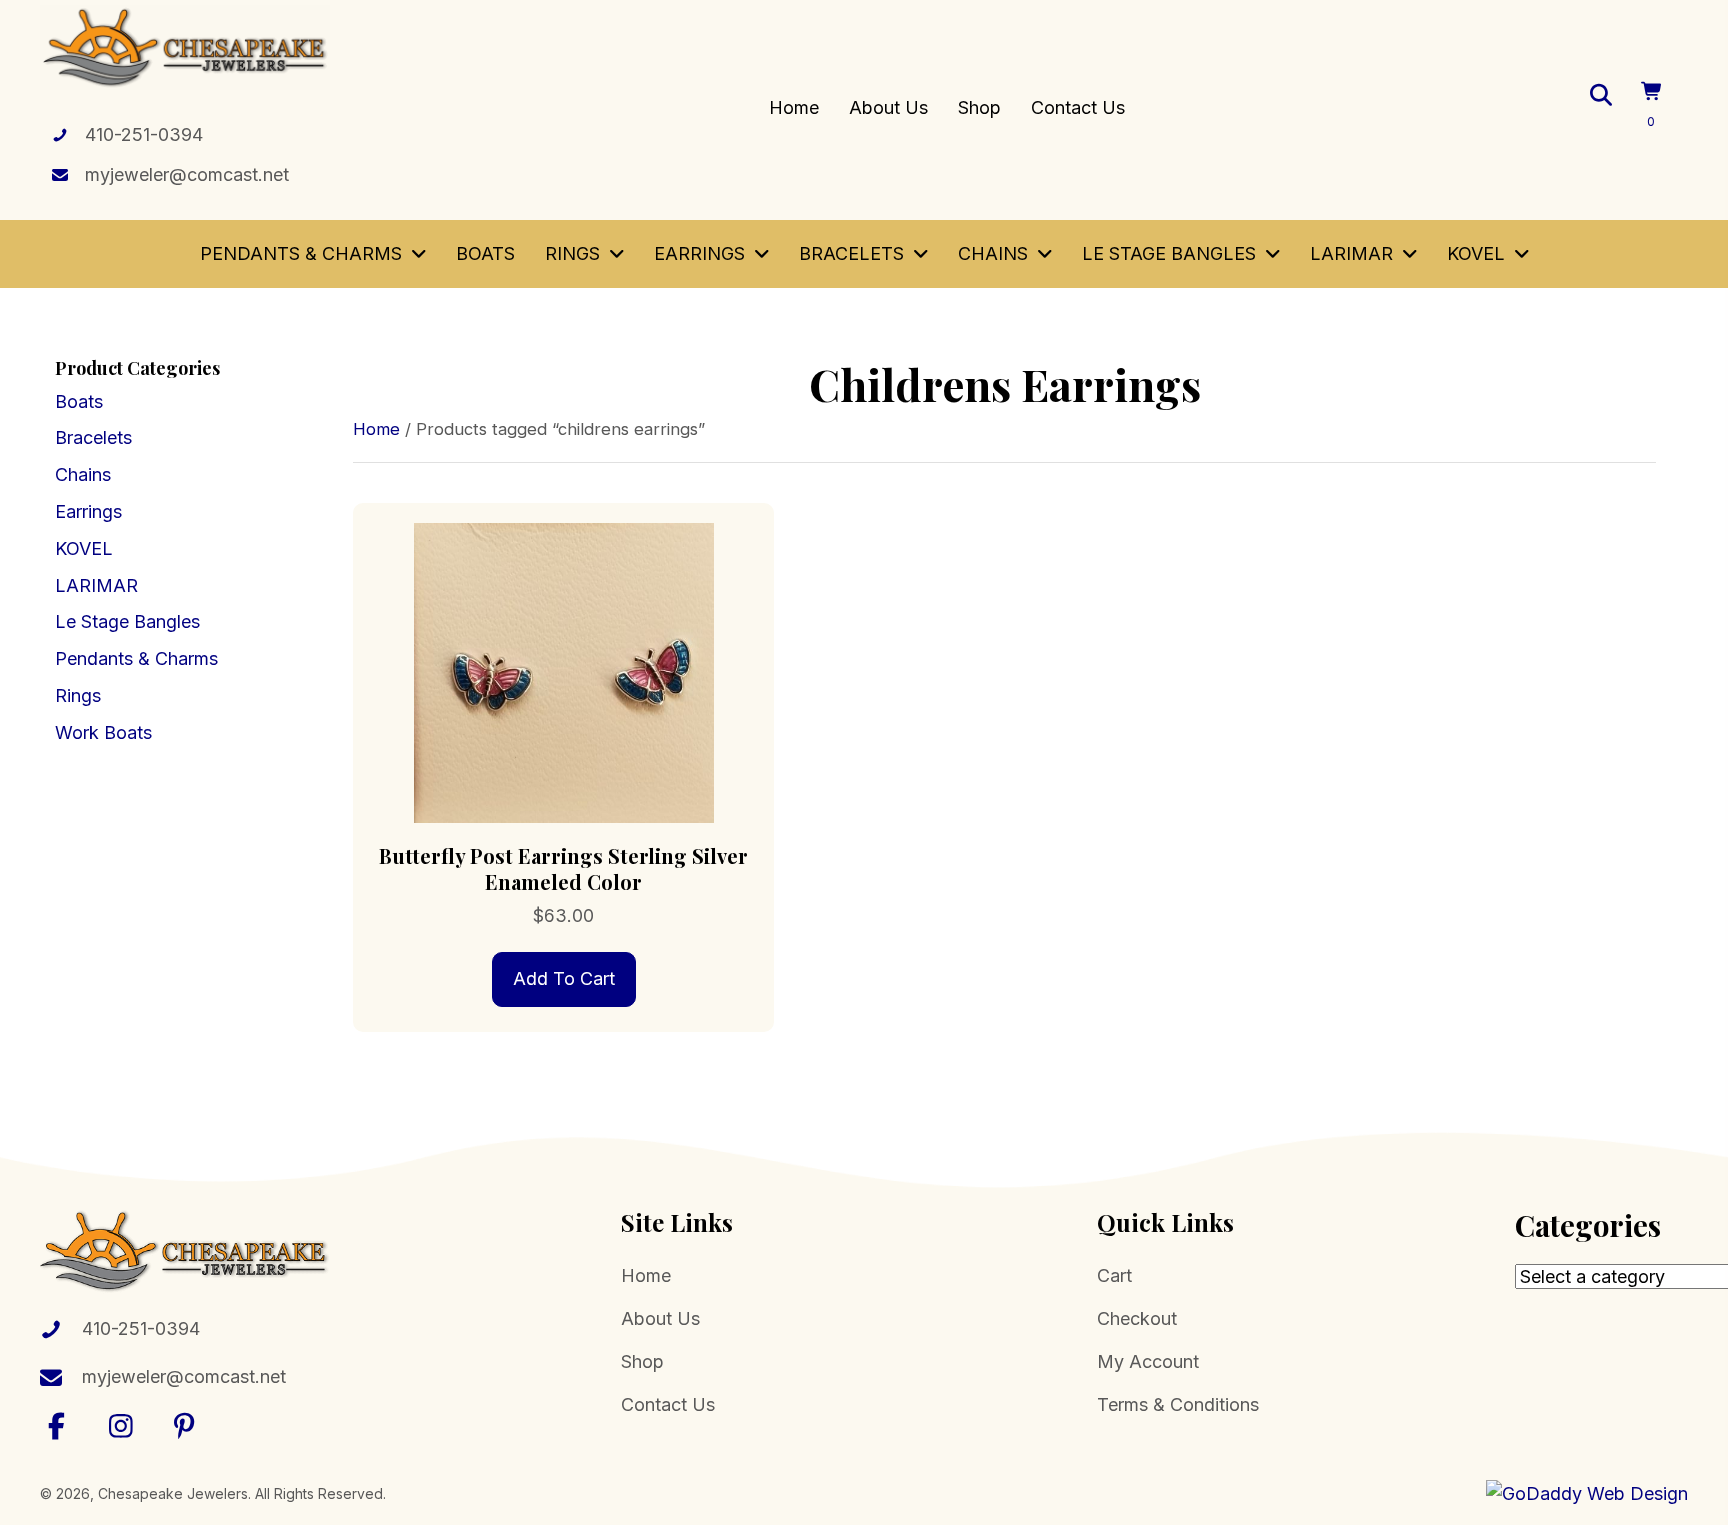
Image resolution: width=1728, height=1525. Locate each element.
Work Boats (103, 732)
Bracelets (93, 437)
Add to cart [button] (564, 978)
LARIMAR (96, 585)
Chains (83, 474)
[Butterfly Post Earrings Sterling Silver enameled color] (563, 671)
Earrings (88, 511)
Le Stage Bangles (127, 621)
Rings (78, 695)
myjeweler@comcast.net (187, 174)
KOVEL (84, 548)
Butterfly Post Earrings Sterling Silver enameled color (563, 868)
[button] (57, 1425)
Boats (79, 401)
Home (376, 429)
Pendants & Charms (136, 658)
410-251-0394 (144, 134)
